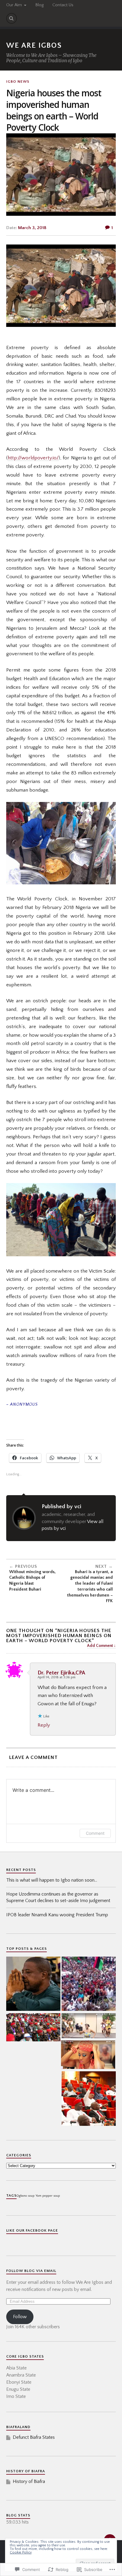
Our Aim (14, 5)
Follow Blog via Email (31, 2271)
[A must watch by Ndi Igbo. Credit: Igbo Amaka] (33, 2028)
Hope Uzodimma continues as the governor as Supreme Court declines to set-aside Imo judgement (58, 1897)
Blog (39, 5)
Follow (20, 2317)
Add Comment (100, 1646)
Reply (44, 1725)
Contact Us (63, 5)
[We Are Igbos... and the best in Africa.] (88, 2055)
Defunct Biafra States (34, 2437)
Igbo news (18, 82)
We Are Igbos (34, 45)
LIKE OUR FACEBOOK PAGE (32, 2230)
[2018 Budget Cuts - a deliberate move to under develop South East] (89, 2099)
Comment (95, 1833)
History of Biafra (29, 2481)
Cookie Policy (21, 2552)
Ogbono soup (25, 2196)
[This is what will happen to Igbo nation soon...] (89, 1984)
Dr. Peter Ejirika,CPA (61, 1673)
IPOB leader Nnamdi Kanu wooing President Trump (57, 1915)
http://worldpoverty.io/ (33, 458)
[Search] (12, 18)
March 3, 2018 (32, 228)
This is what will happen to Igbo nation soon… (52, 1880)
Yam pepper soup (48, 2196)
